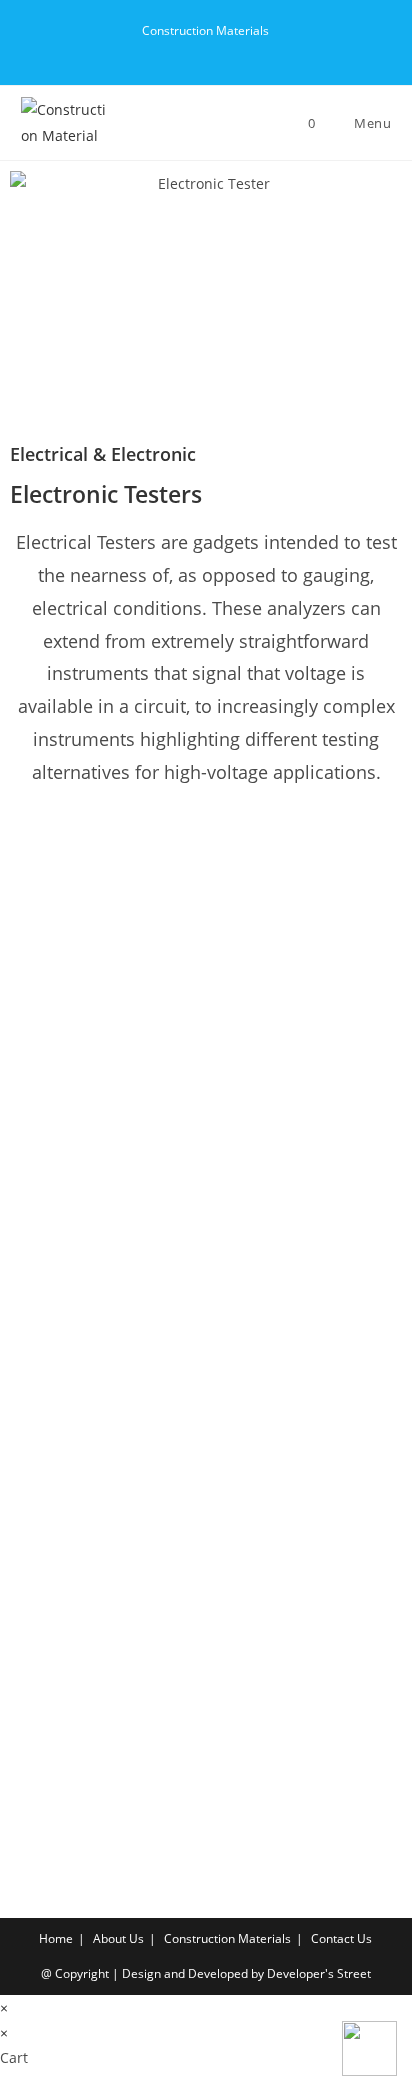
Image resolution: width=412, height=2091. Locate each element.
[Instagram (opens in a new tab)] (231, 51)
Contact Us (341, 1938)
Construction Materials (227, 1938)
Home (56, 1938)
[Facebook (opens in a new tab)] (185, 51)
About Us (118, 1938)
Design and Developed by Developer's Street (246, 1973)
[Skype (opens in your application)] (251, 51)
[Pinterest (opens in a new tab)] (208, 51)
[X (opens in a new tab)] (162, 51)
